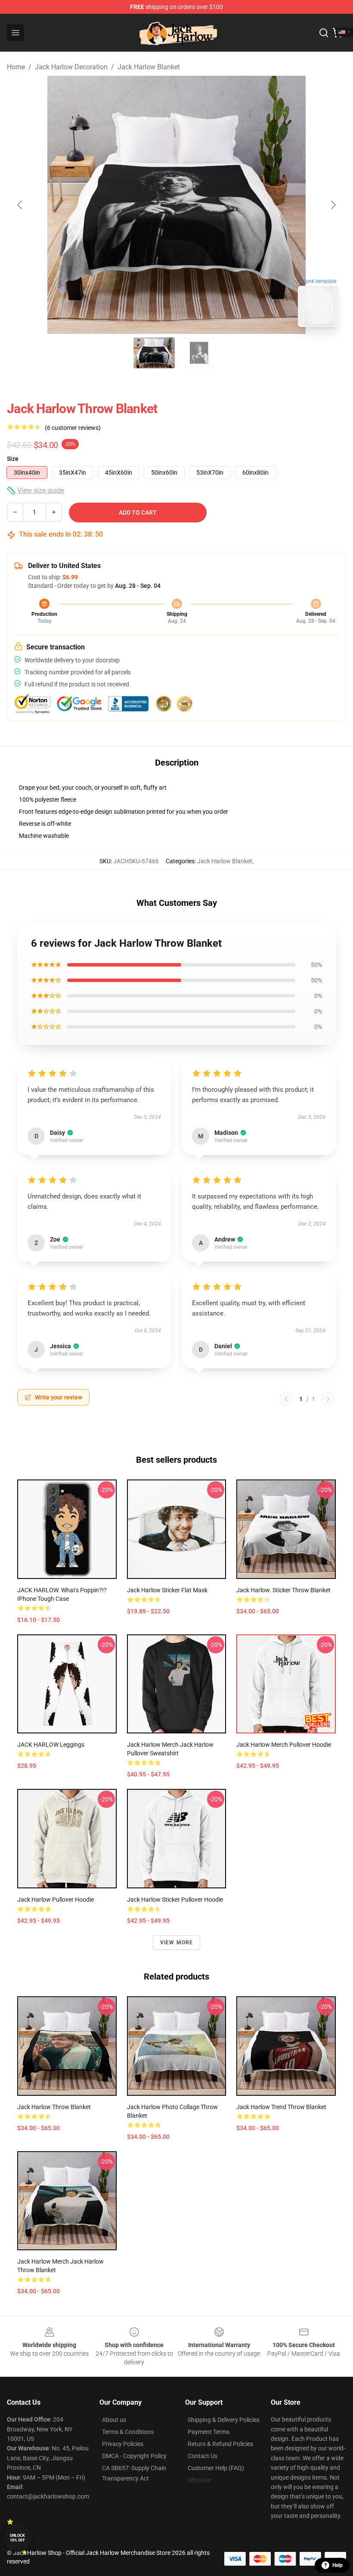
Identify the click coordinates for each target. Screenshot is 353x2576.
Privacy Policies (123, 2444)
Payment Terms (209, 2432)
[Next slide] (333, 205)
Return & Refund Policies (220, 2444)
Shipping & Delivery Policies (224, 2420)
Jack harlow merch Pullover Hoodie (284, 1745)
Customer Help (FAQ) (216, 2468)
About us (114, 2420)
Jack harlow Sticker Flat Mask (167, 1590)
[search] (324, 33)
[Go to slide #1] (154, 353)
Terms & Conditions (128, 2432)
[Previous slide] (20, 205)
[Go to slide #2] (199, 353)
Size (13, 459)
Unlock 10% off (17, 2538)
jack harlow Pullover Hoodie (56, 1900)
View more (177, 1943)
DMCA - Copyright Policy (134, 2456)
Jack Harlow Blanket (149, 67)
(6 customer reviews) (73, 428)
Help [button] (338, 2565)
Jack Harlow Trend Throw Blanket (281, 2107)
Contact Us (203, 2456)
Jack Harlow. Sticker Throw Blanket (283, 1590)
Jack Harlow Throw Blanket (54, 2107)
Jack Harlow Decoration (71, 67)
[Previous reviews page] (286, 1399)
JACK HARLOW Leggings (51, 1745)
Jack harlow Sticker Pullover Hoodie (175, 1900)
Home (16, 67)
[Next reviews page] (328, 1399)
